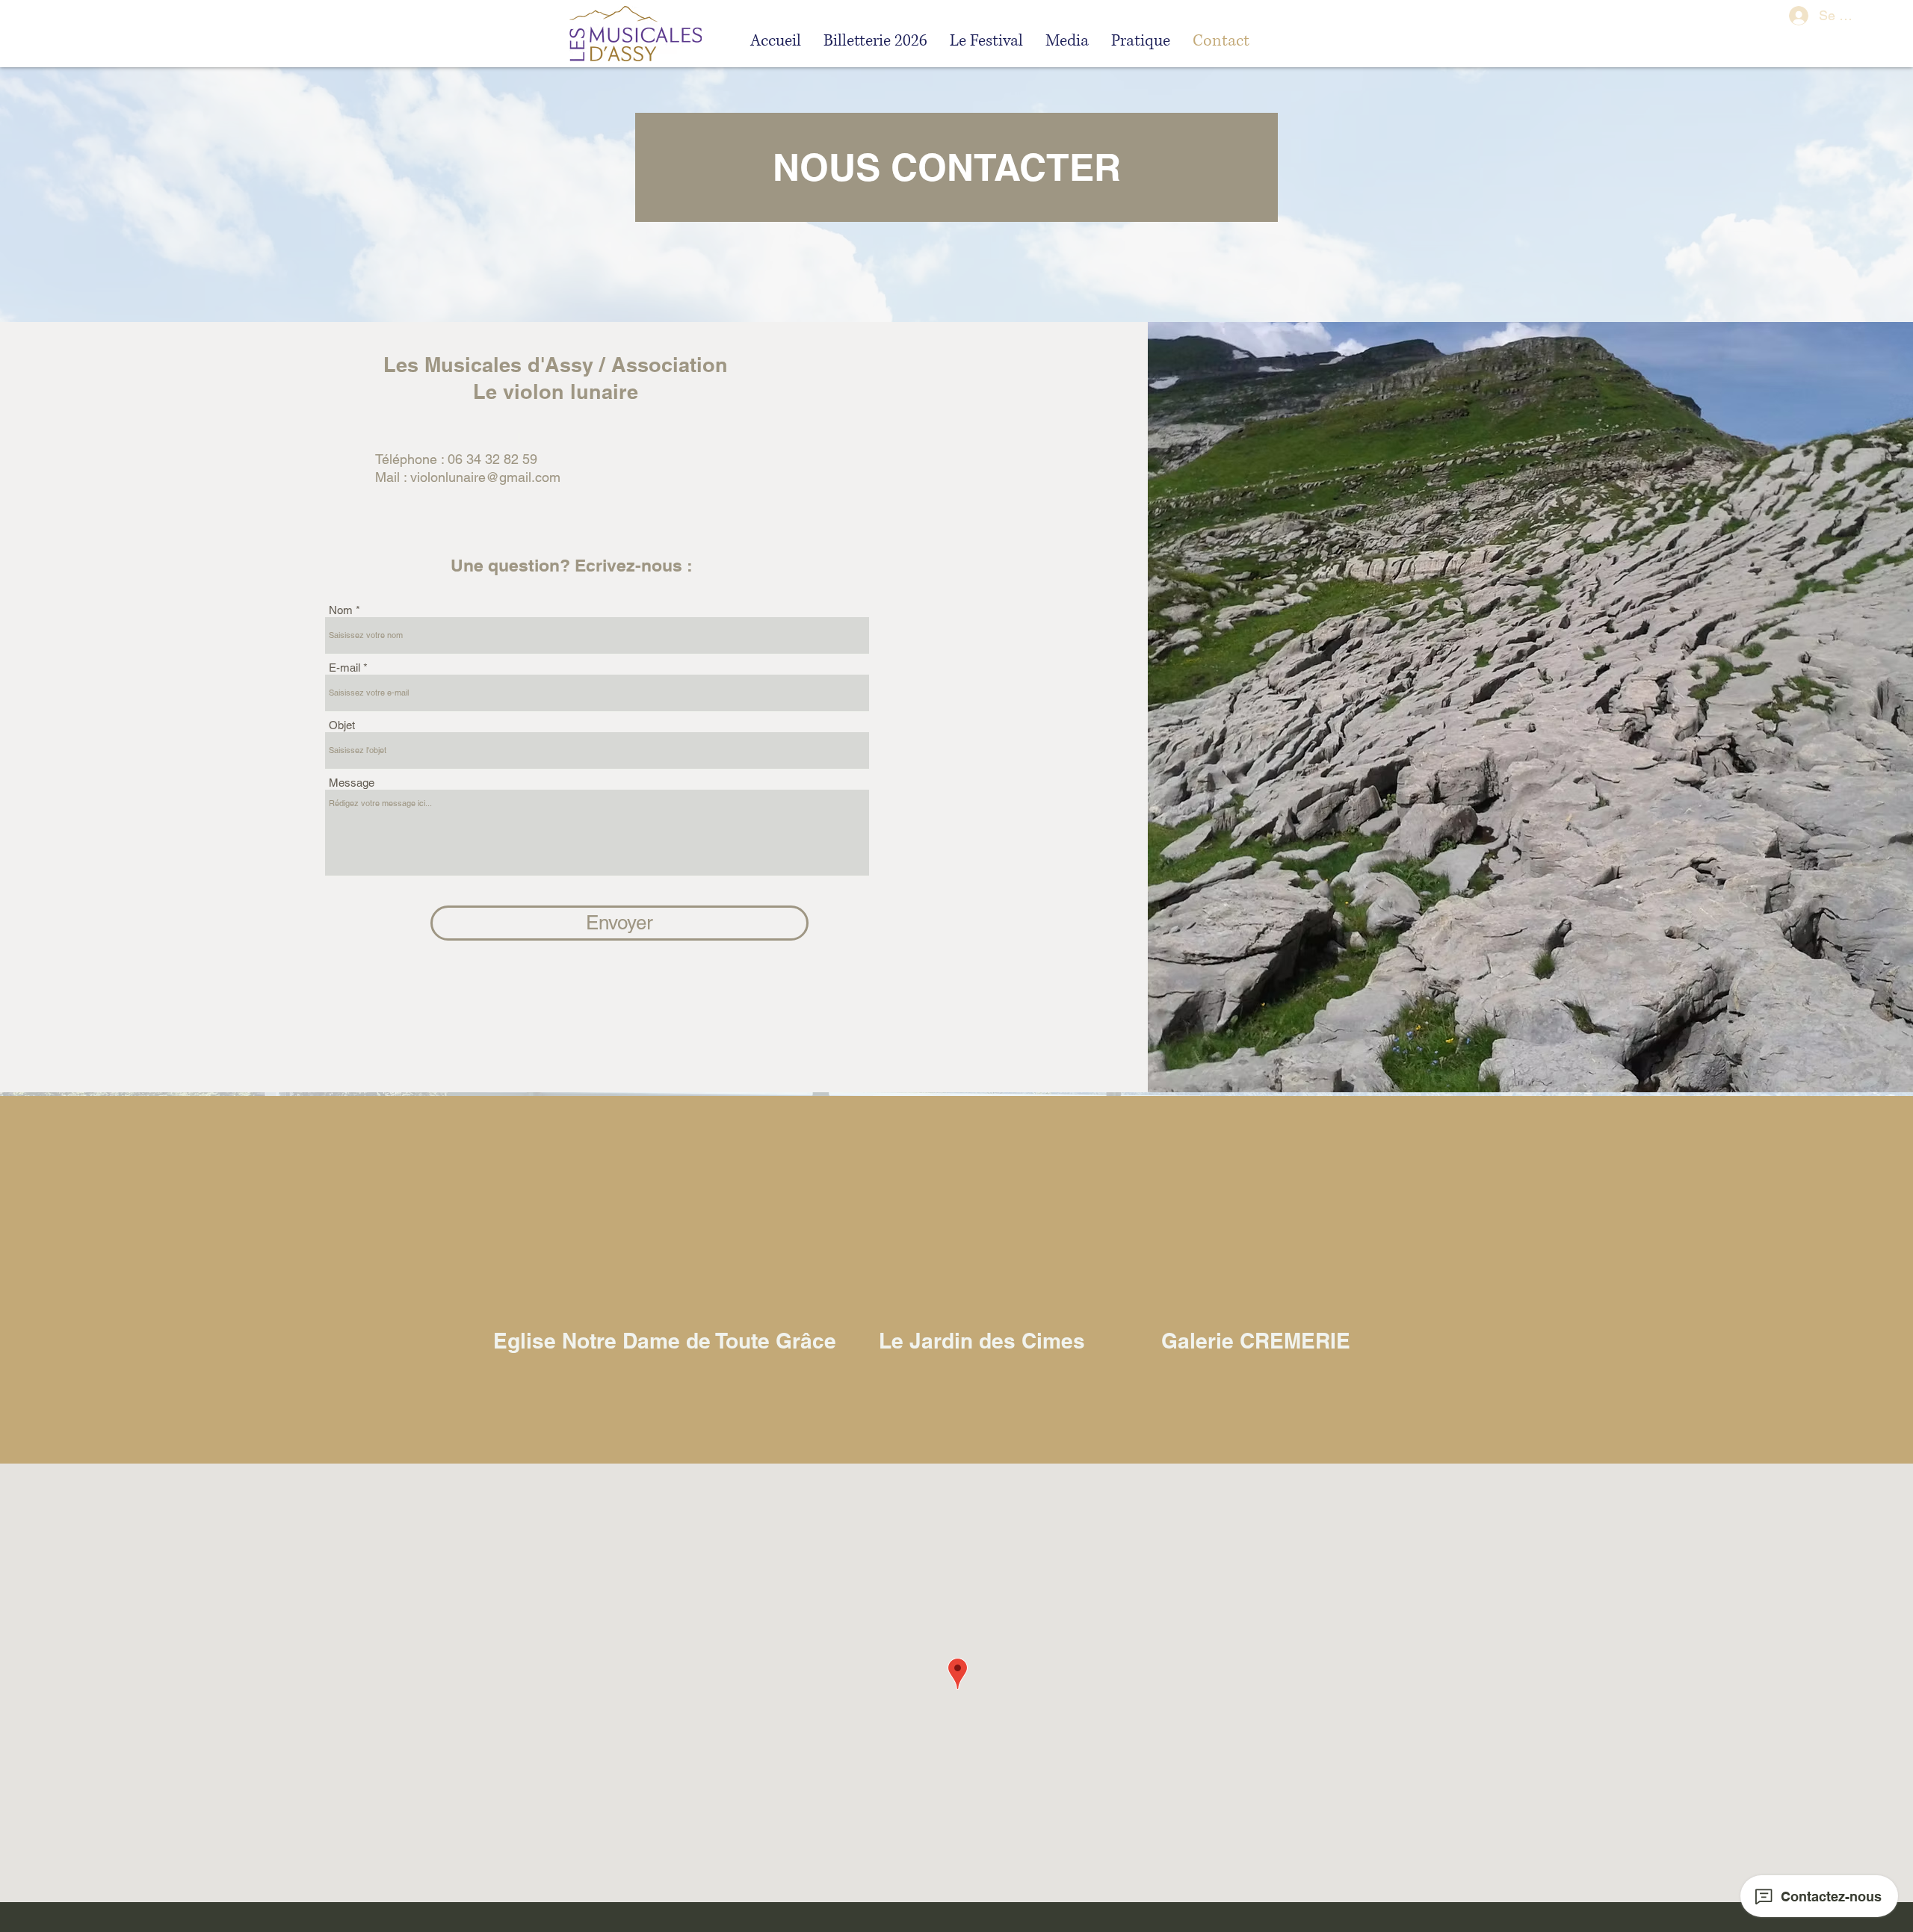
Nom (341, 610)
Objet (342, 725)
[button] (986, 40)
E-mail (344, 668)
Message (352, 783)
